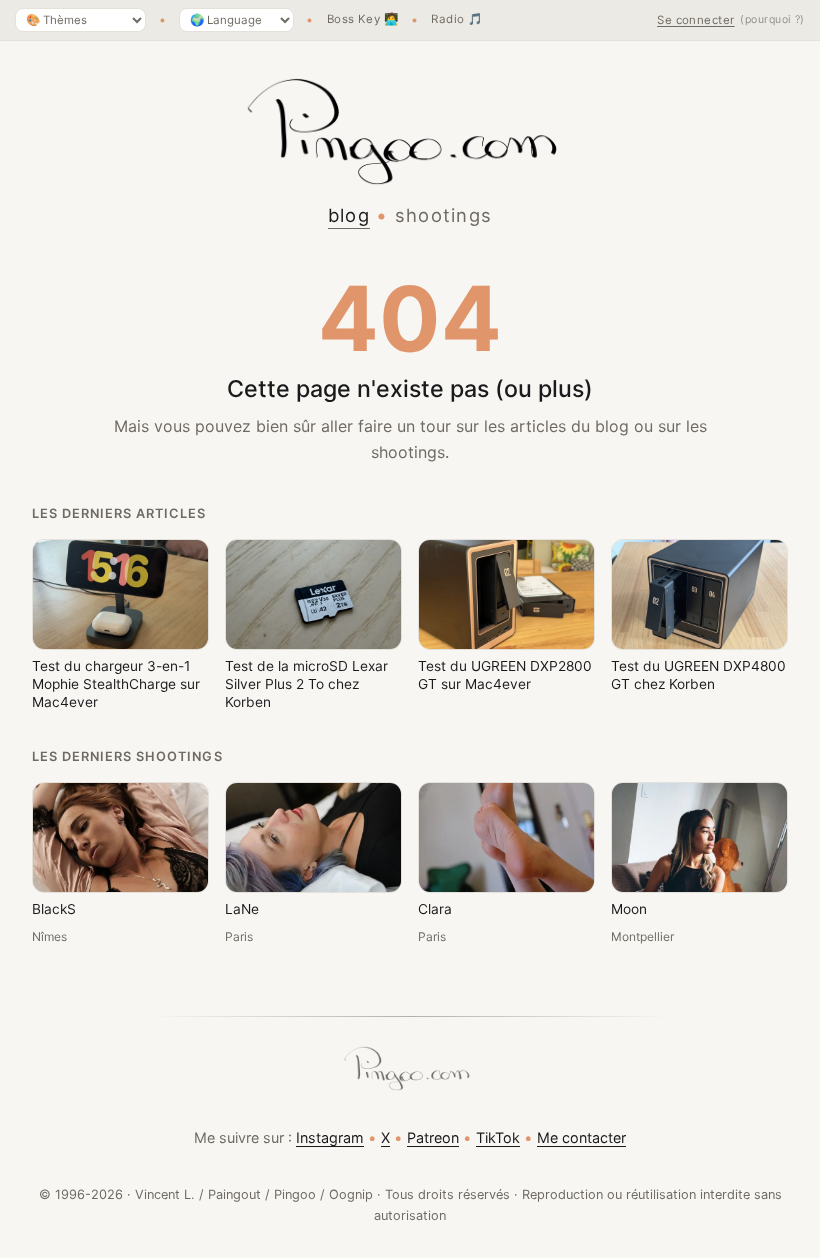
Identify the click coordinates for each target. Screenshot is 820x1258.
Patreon (433, 1137)
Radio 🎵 (456, 20)
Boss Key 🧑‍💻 (363, 20)
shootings (444, 215)
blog (349, 215)
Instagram (330, 1137)
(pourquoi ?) (772, 19)
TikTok (498, 1137)
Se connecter (696, 20)
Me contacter (581, 1137)
